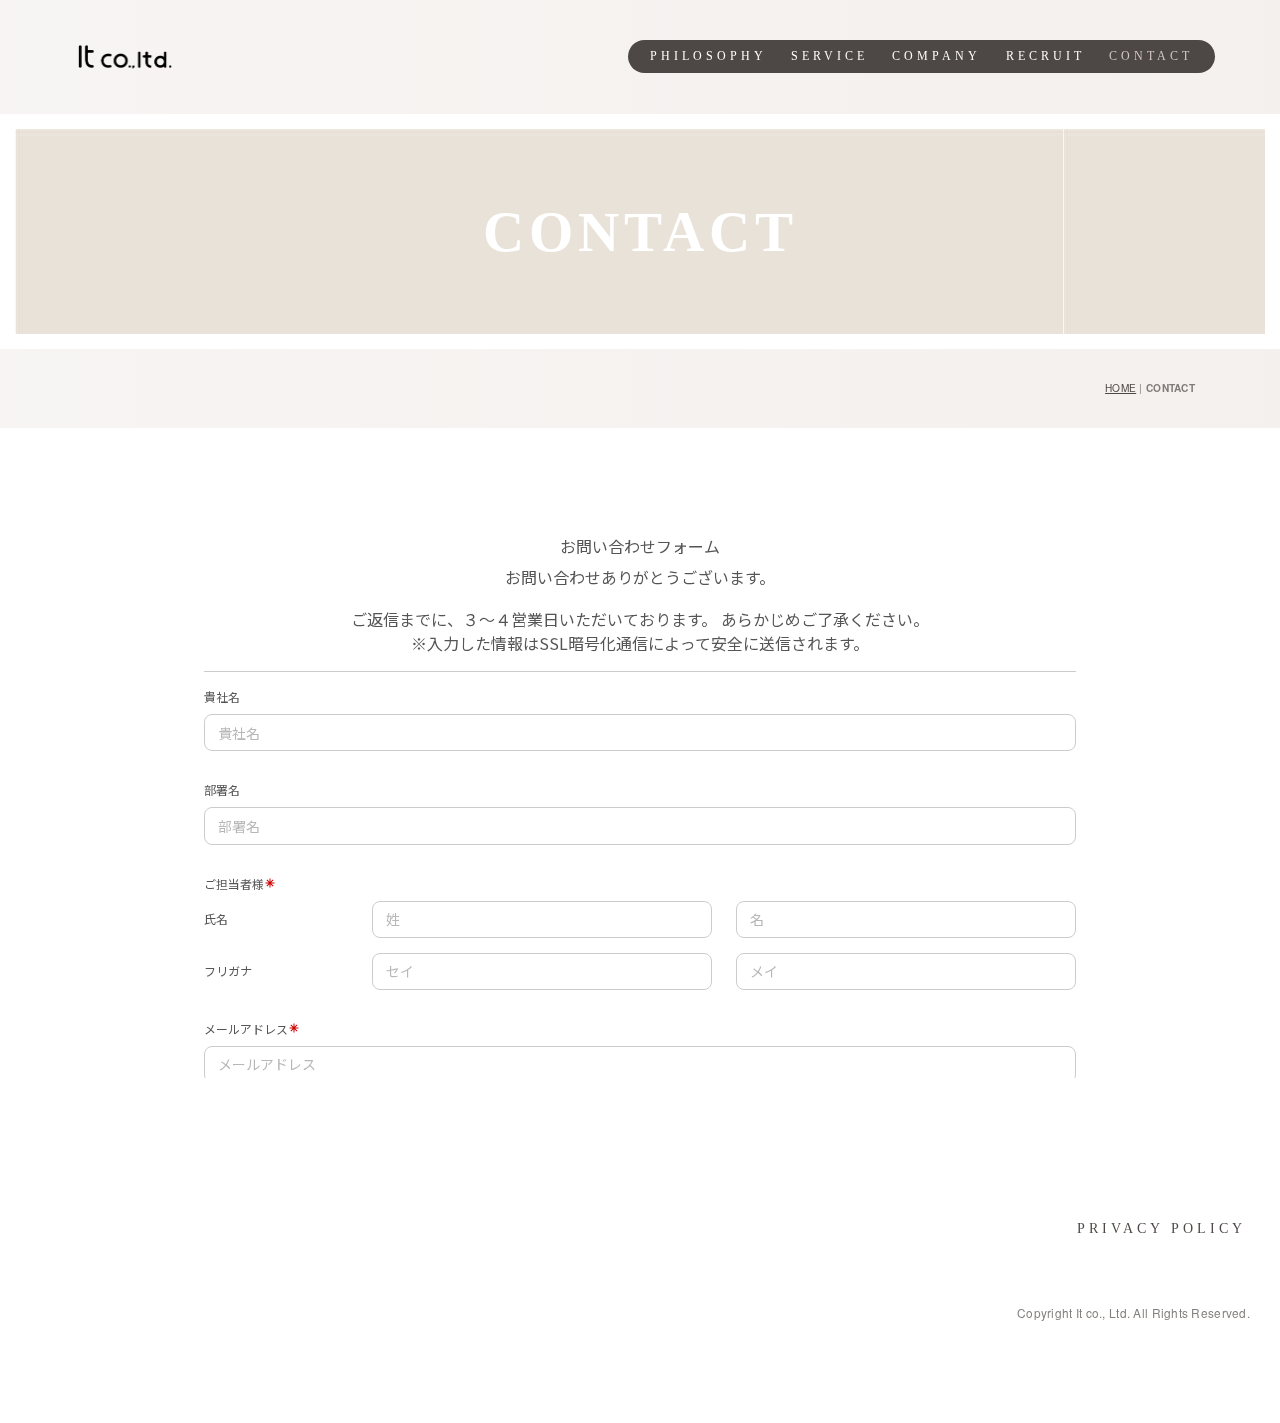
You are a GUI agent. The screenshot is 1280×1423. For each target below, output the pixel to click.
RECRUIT (1045, 56)
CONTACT (1151, 56)
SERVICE (829, 56)
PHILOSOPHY (708, 56)
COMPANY (936, 56)
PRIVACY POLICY (1161, 1228)
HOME (1120, 387)
